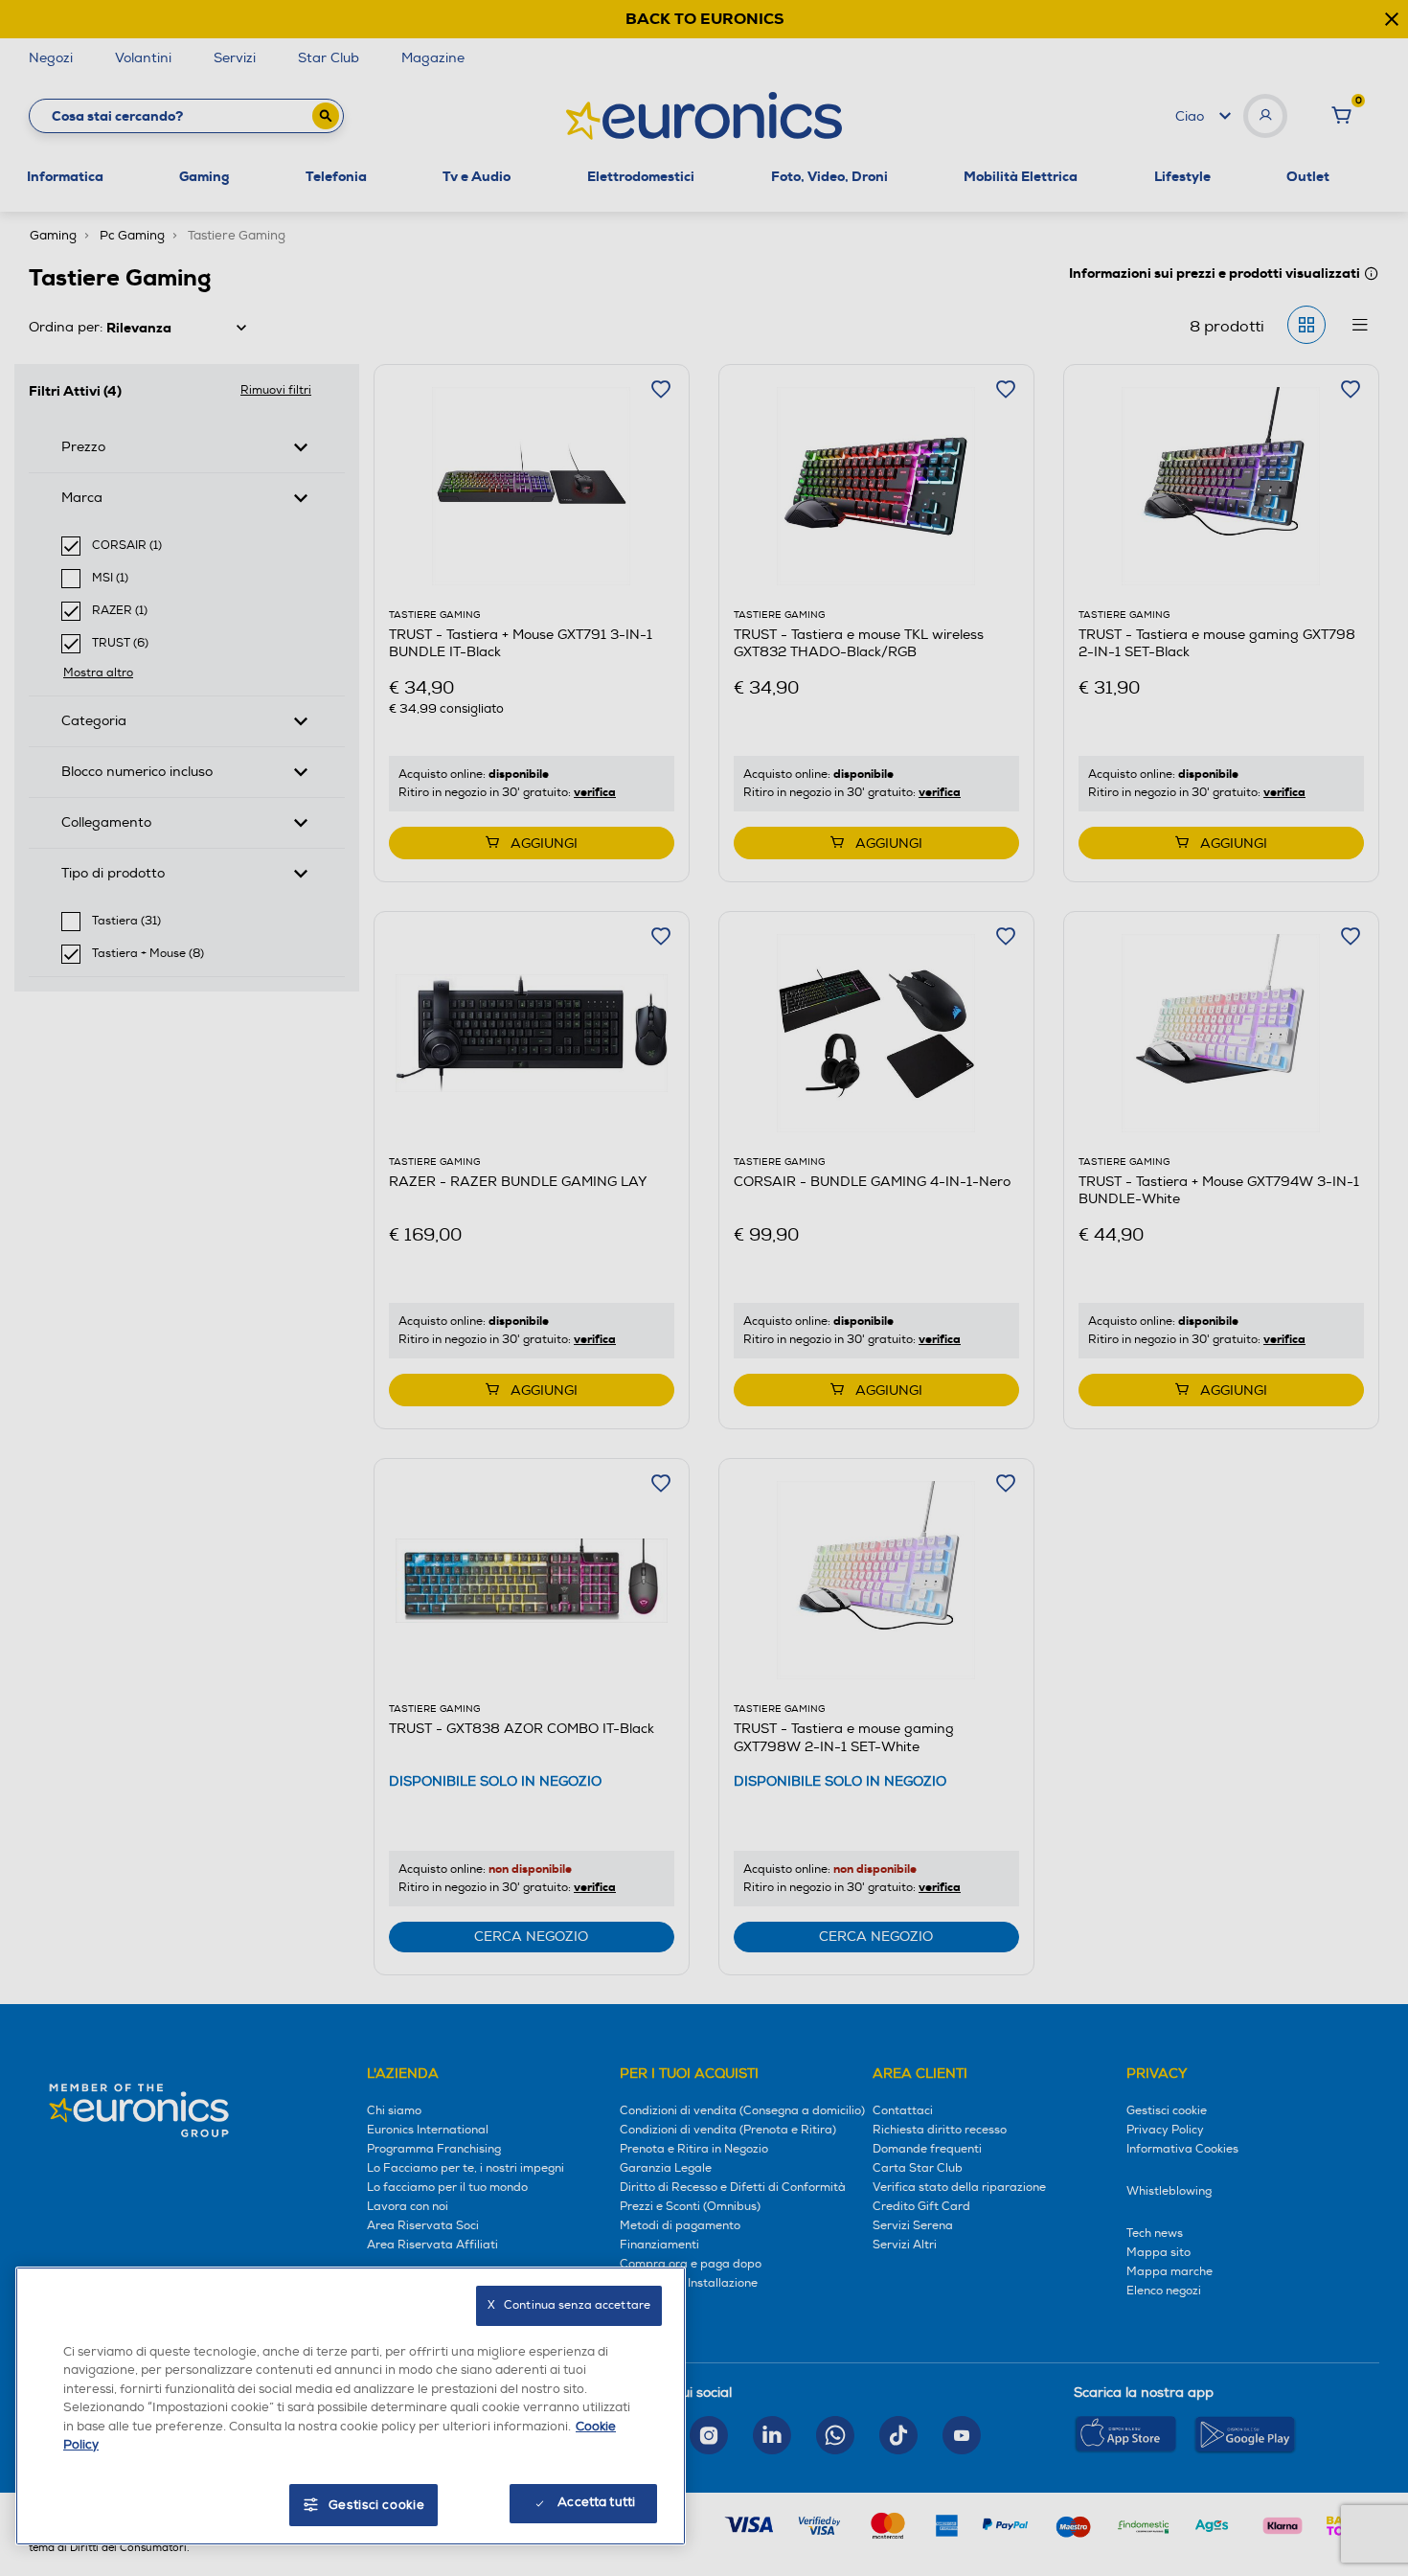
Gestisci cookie (377, 2505)
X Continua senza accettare (569, 2305)
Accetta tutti (596, 2502)
